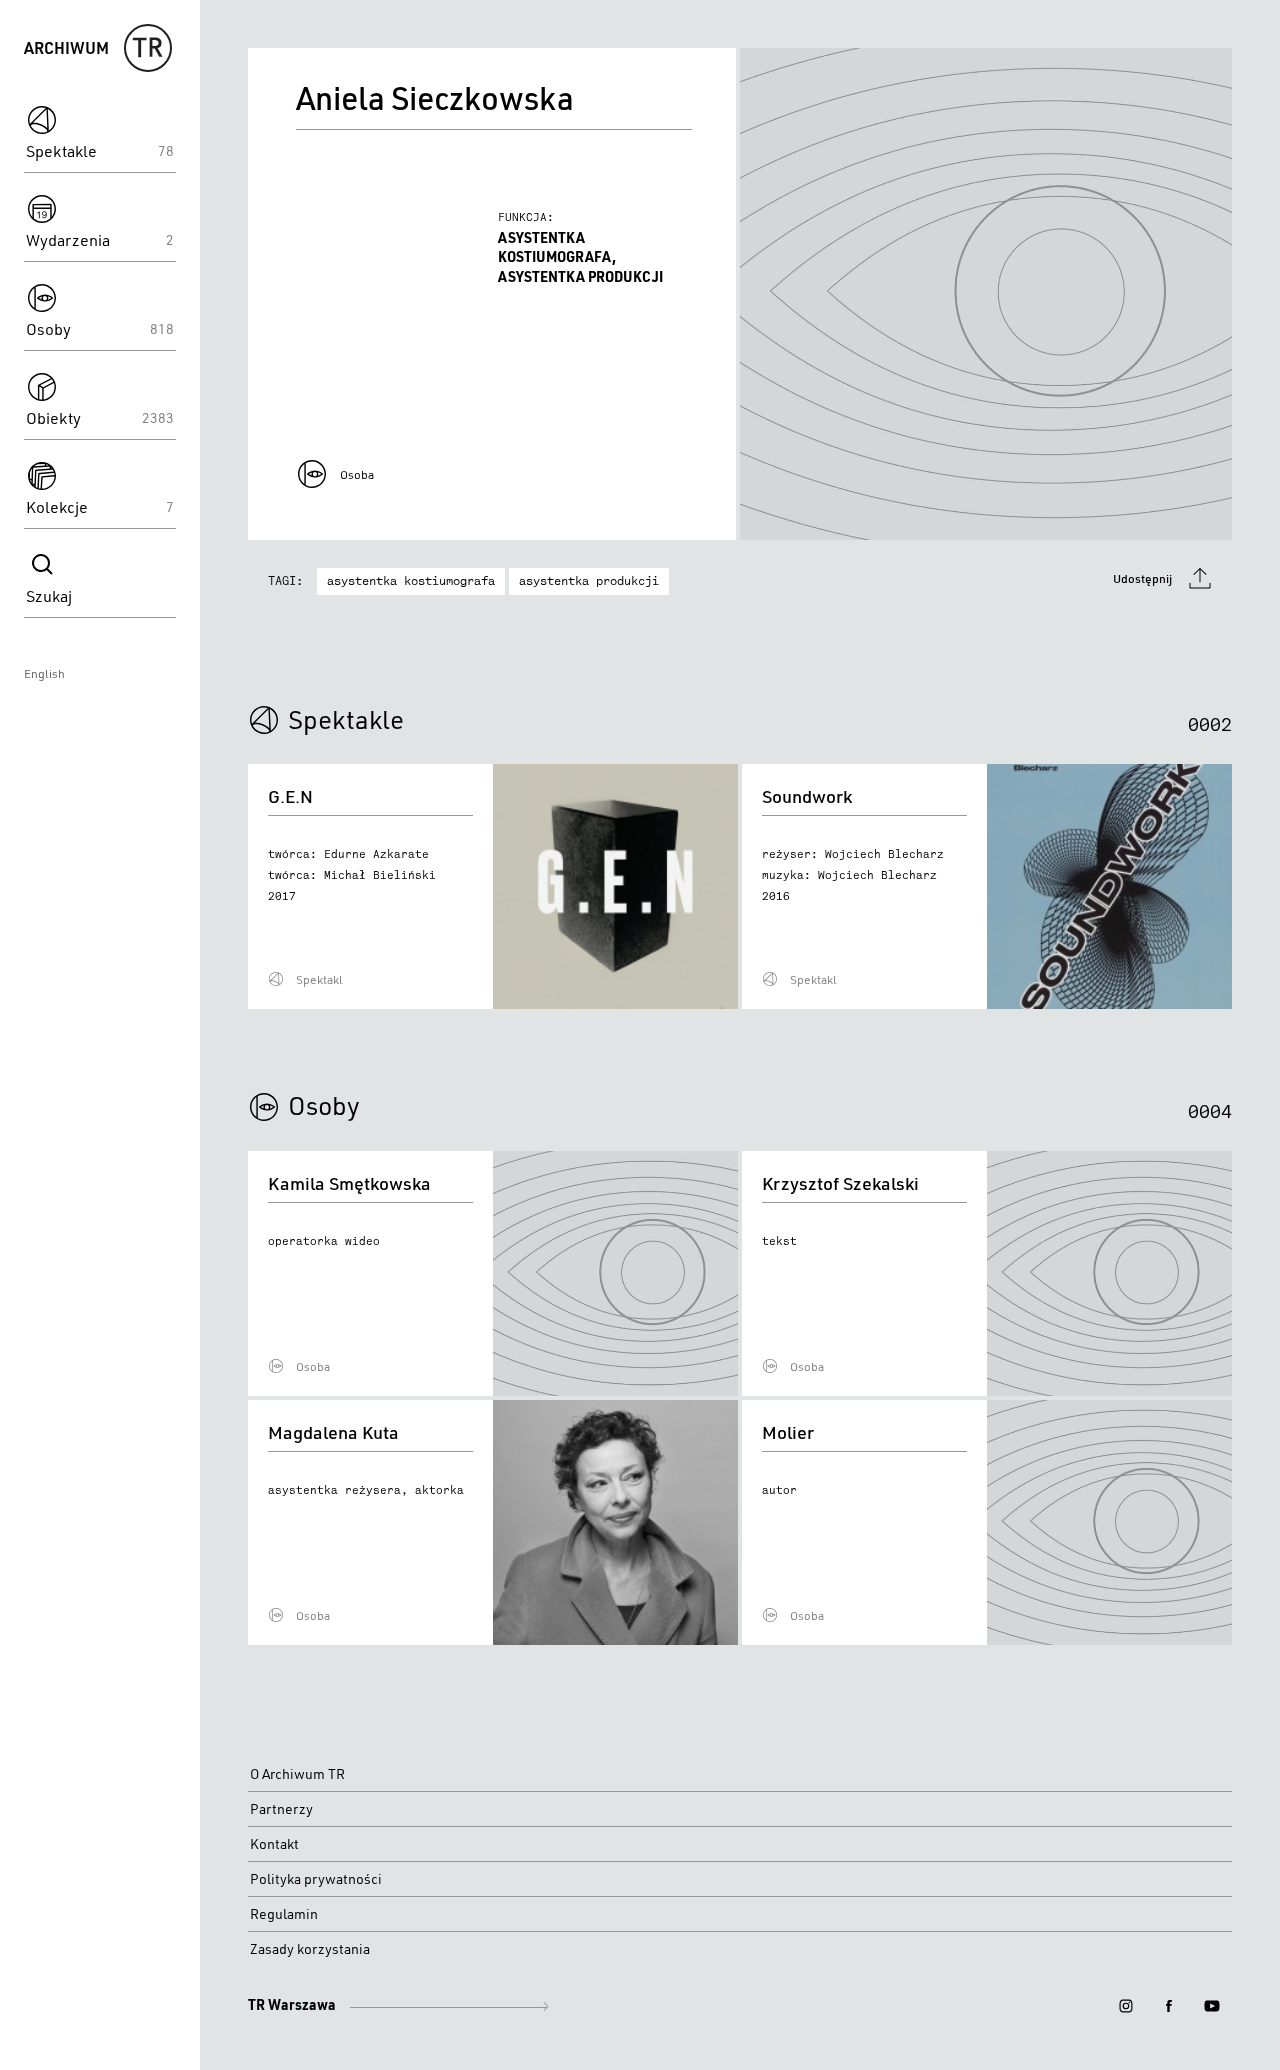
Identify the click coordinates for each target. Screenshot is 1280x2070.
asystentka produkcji (589, 581)
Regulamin (284, 1914)
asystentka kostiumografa (411, 581)
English (44, 673)
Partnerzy (281, 1809)
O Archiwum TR (297, 1774)
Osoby (324, 1105)
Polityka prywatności (316, 1879)
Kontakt (274, 1844)
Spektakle (346, 719)
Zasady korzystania (310, 1949)
